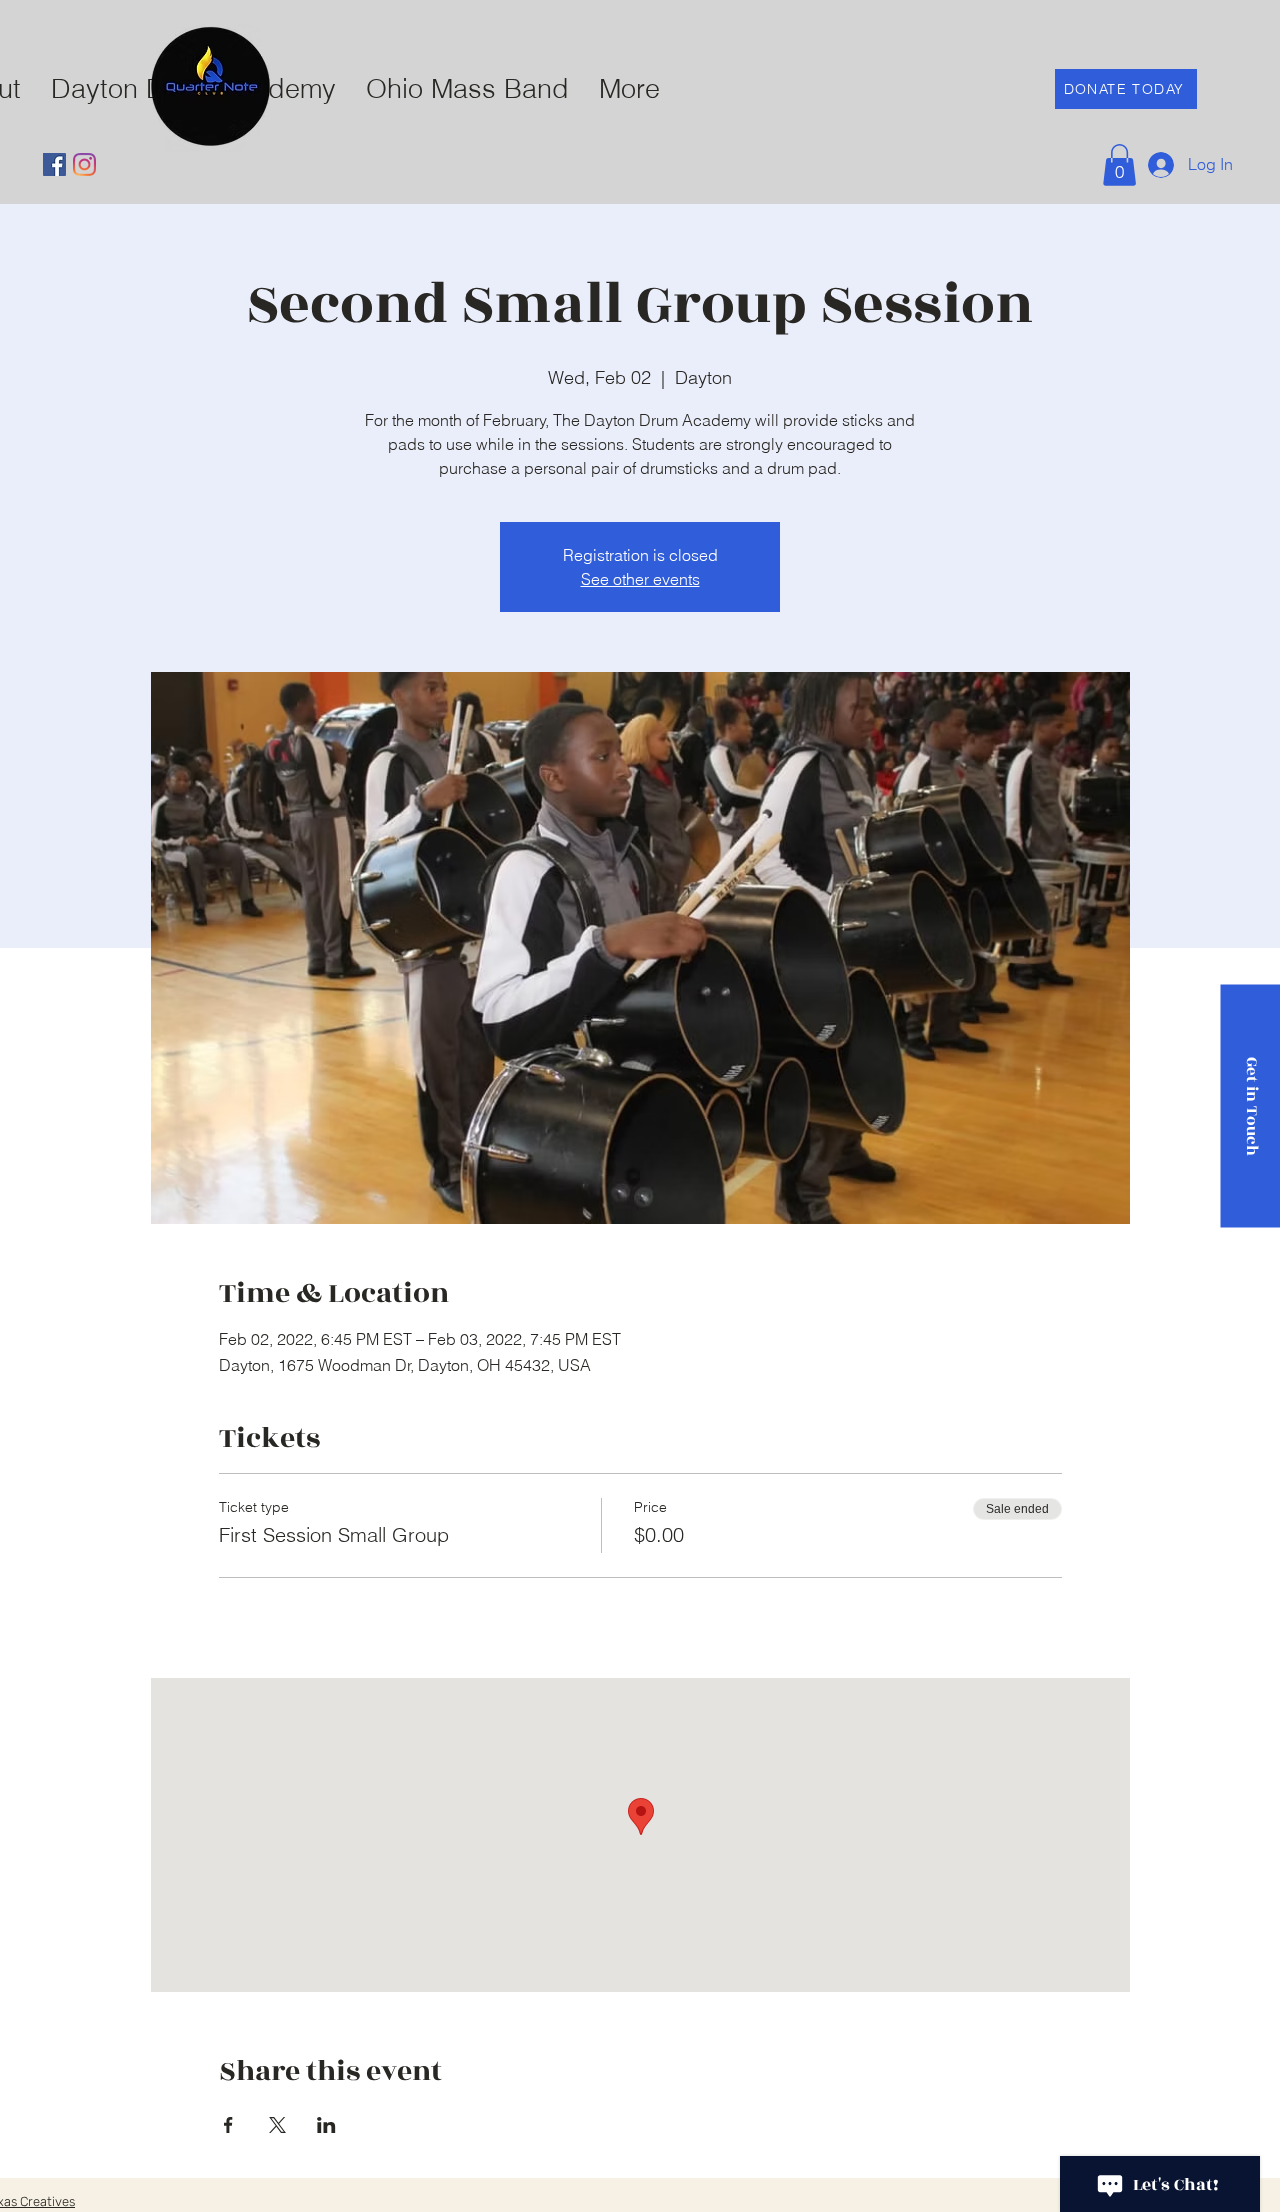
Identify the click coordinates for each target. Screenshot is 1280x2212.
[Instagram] (84, 164)
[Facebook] (54, 164)
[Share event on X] (277, 2125)
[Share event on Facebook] (228, 2125)
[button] (1119, 165)
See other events (640, 579)
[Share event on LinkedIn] (326, 2125)
